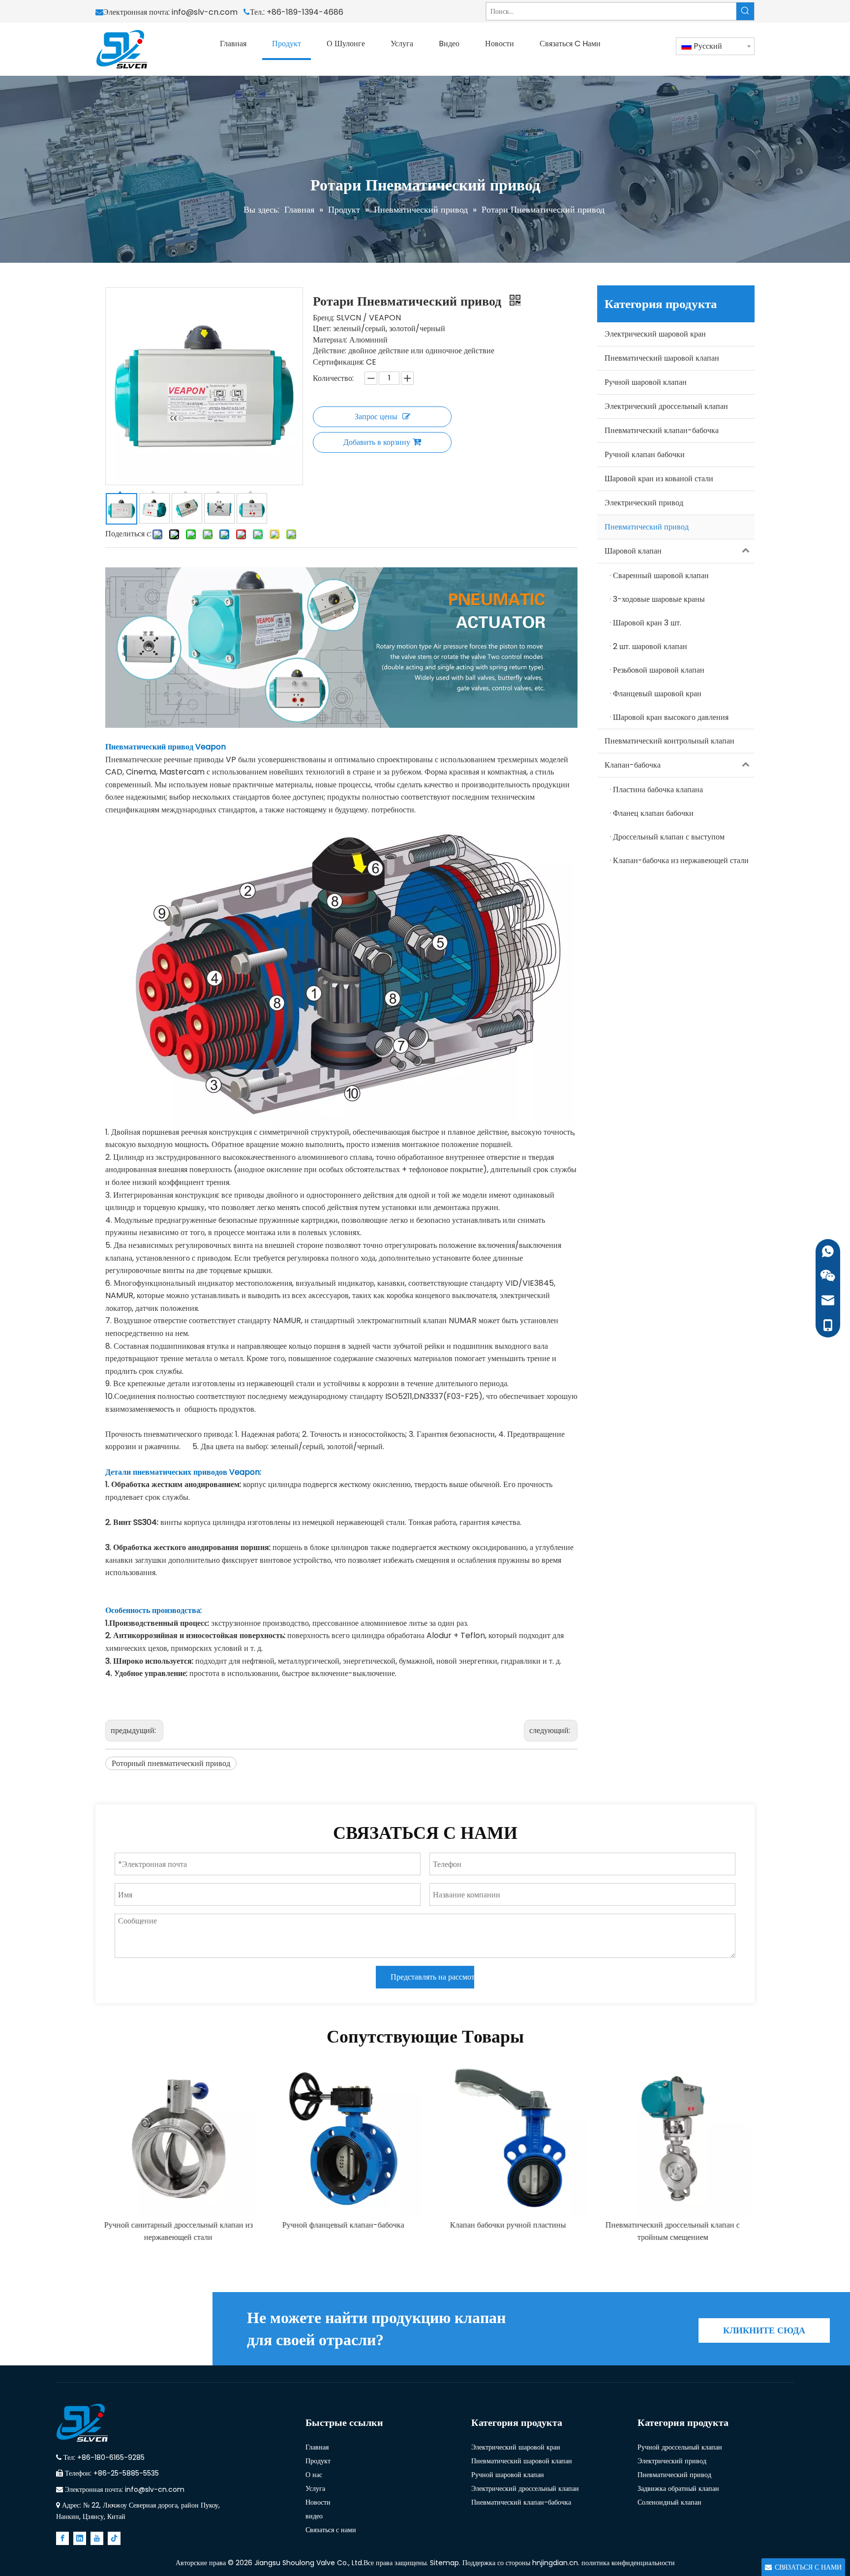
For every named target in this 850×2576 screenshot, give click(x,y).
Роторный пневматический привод (171, 1763)
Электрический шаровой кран (655, 334)
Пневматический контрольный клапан (669, 741)
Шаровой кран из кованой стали (659, 479)
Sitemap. (446, 2563)
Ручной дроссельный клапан (680, 2447)
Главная (317, 2447)
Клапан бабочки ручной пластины (508, 2225)
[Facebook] (62, 2538)
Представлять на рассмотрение (432, 1977)
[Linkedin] (80, 2538)
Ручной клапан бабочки (645, 454)
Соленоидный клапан (669, 2502)
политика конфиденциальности (628, 2563)
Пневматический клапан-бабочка (662, 430)
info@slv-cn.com (207, 12)
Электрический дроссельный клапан (666, 406)
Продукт (318, 2461)
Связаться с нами (331, 2530)
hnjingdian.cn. (556, 2563)
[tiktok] (114, 2538)
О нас (314, 2475)
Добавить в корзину (377, 442)
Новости (318, 2502)
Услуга (315, 2488)
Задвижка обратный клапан (678, 2488)
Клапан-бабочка (633, 765)
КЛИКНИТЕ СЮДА (764, 2330)
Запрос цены (376, 417)
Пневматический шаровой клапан (662, 358)
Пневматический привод (647, 527)
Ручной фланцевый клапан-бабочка (343, 2225)
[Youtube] (97, 2538)
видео (314, 2516)
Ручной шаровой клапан (646, 382)
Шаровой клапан (633, 551)
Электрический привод (644, 503)
